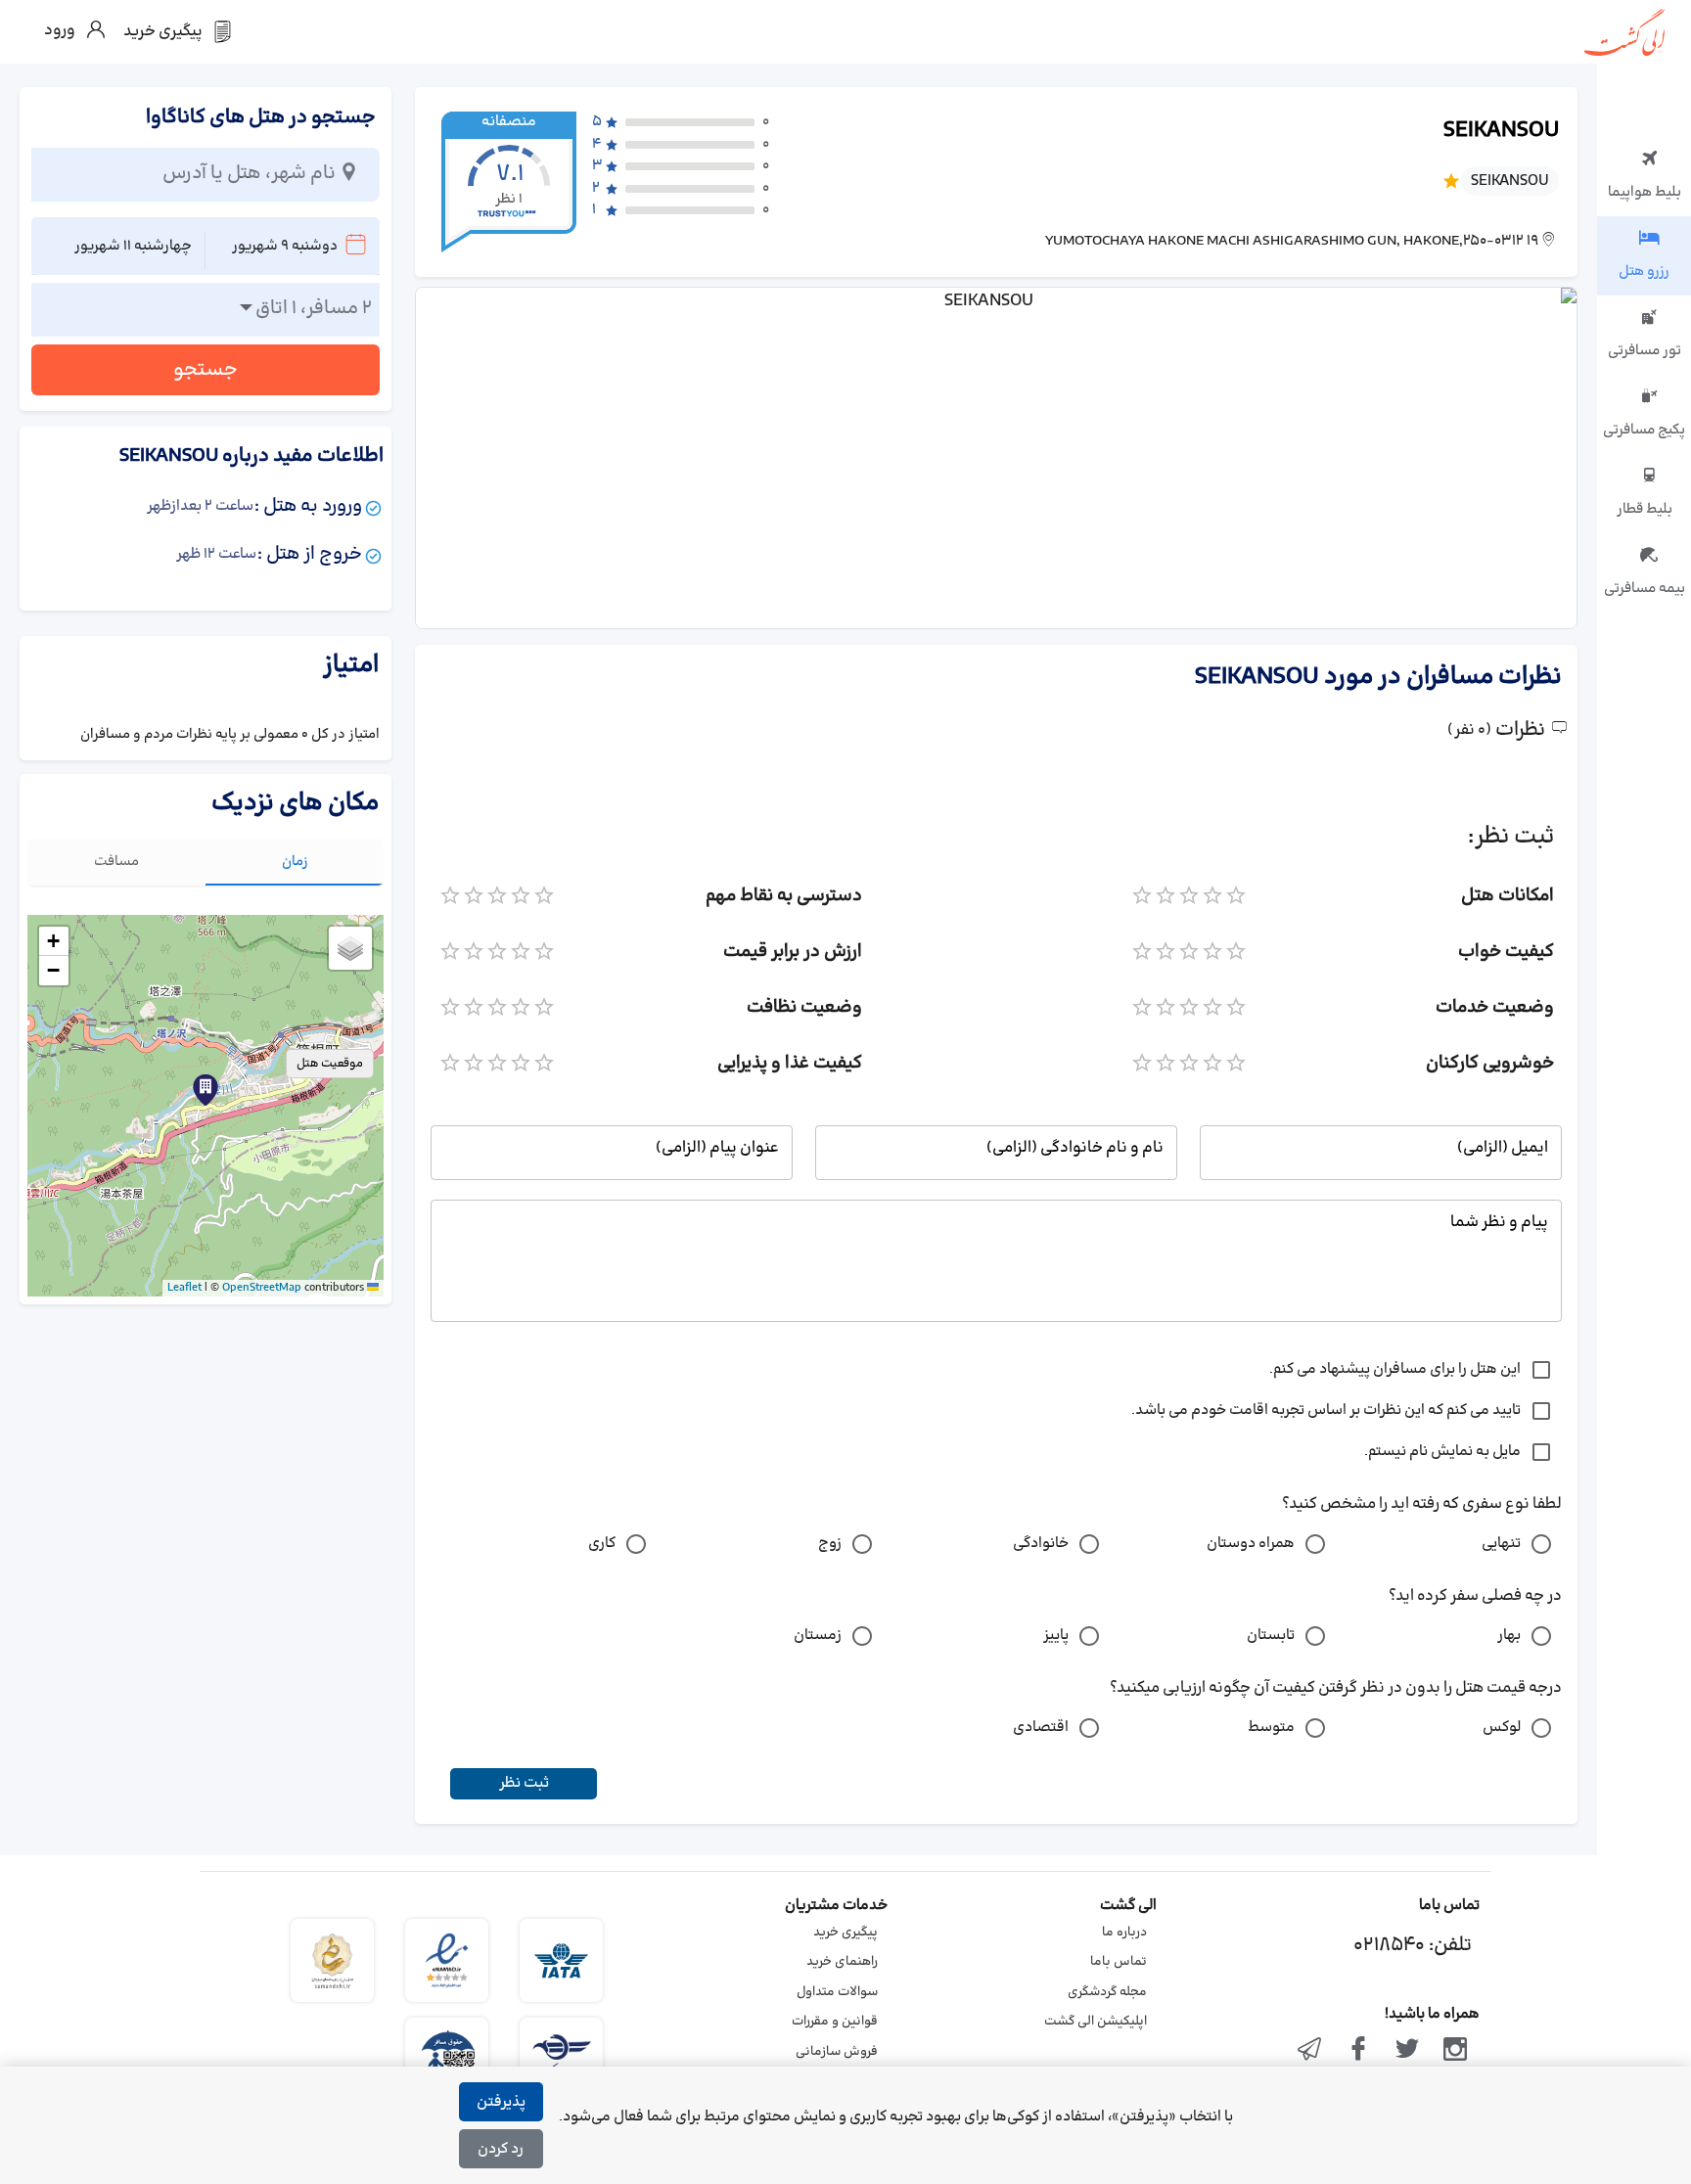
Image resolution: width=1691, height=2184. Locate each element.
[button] (206, 1090)
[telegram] (1310, 2051)
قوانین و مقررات (835, 2022)
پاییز (1056, 1636)
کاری (602, 1544)
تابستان (1271, 1636)
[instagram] (1455, 2051)
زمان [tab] (295, 862)
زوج (830, 1544)
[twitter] (1407, 2051)
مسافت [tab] (116, 862)
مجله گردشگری (1107, 1992)
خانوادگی (1041, 1544)
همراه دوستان (1251, 1544)
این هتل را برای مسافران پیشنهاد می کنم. (1395, 1369)
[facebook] (1358, 2051)
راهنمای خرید (842, 1962)
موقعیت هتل (330, 1064)
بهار (1509, 1636)
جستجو (206, 370)
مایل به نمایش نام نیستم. (1442, 1452)
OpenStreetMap (262, 1288)
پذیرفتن (501, 2102)
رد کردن (501, 2149)
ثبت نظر (524, 1783)
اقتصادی (1041, 1728)
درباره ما (1124, 1933)
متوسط (1271, 1728)
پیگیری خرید (845, 1933)
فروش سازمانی (837, 2052)
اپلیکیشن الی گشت (1096, 2022)
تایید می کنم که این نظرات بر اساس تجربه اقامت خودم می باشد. (1326, 1410)
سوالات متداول (837, 1992)
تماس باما (1119, 1962)
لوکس (1502, 1728)
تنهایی (1501, 1544)
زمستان (818, 1636)
